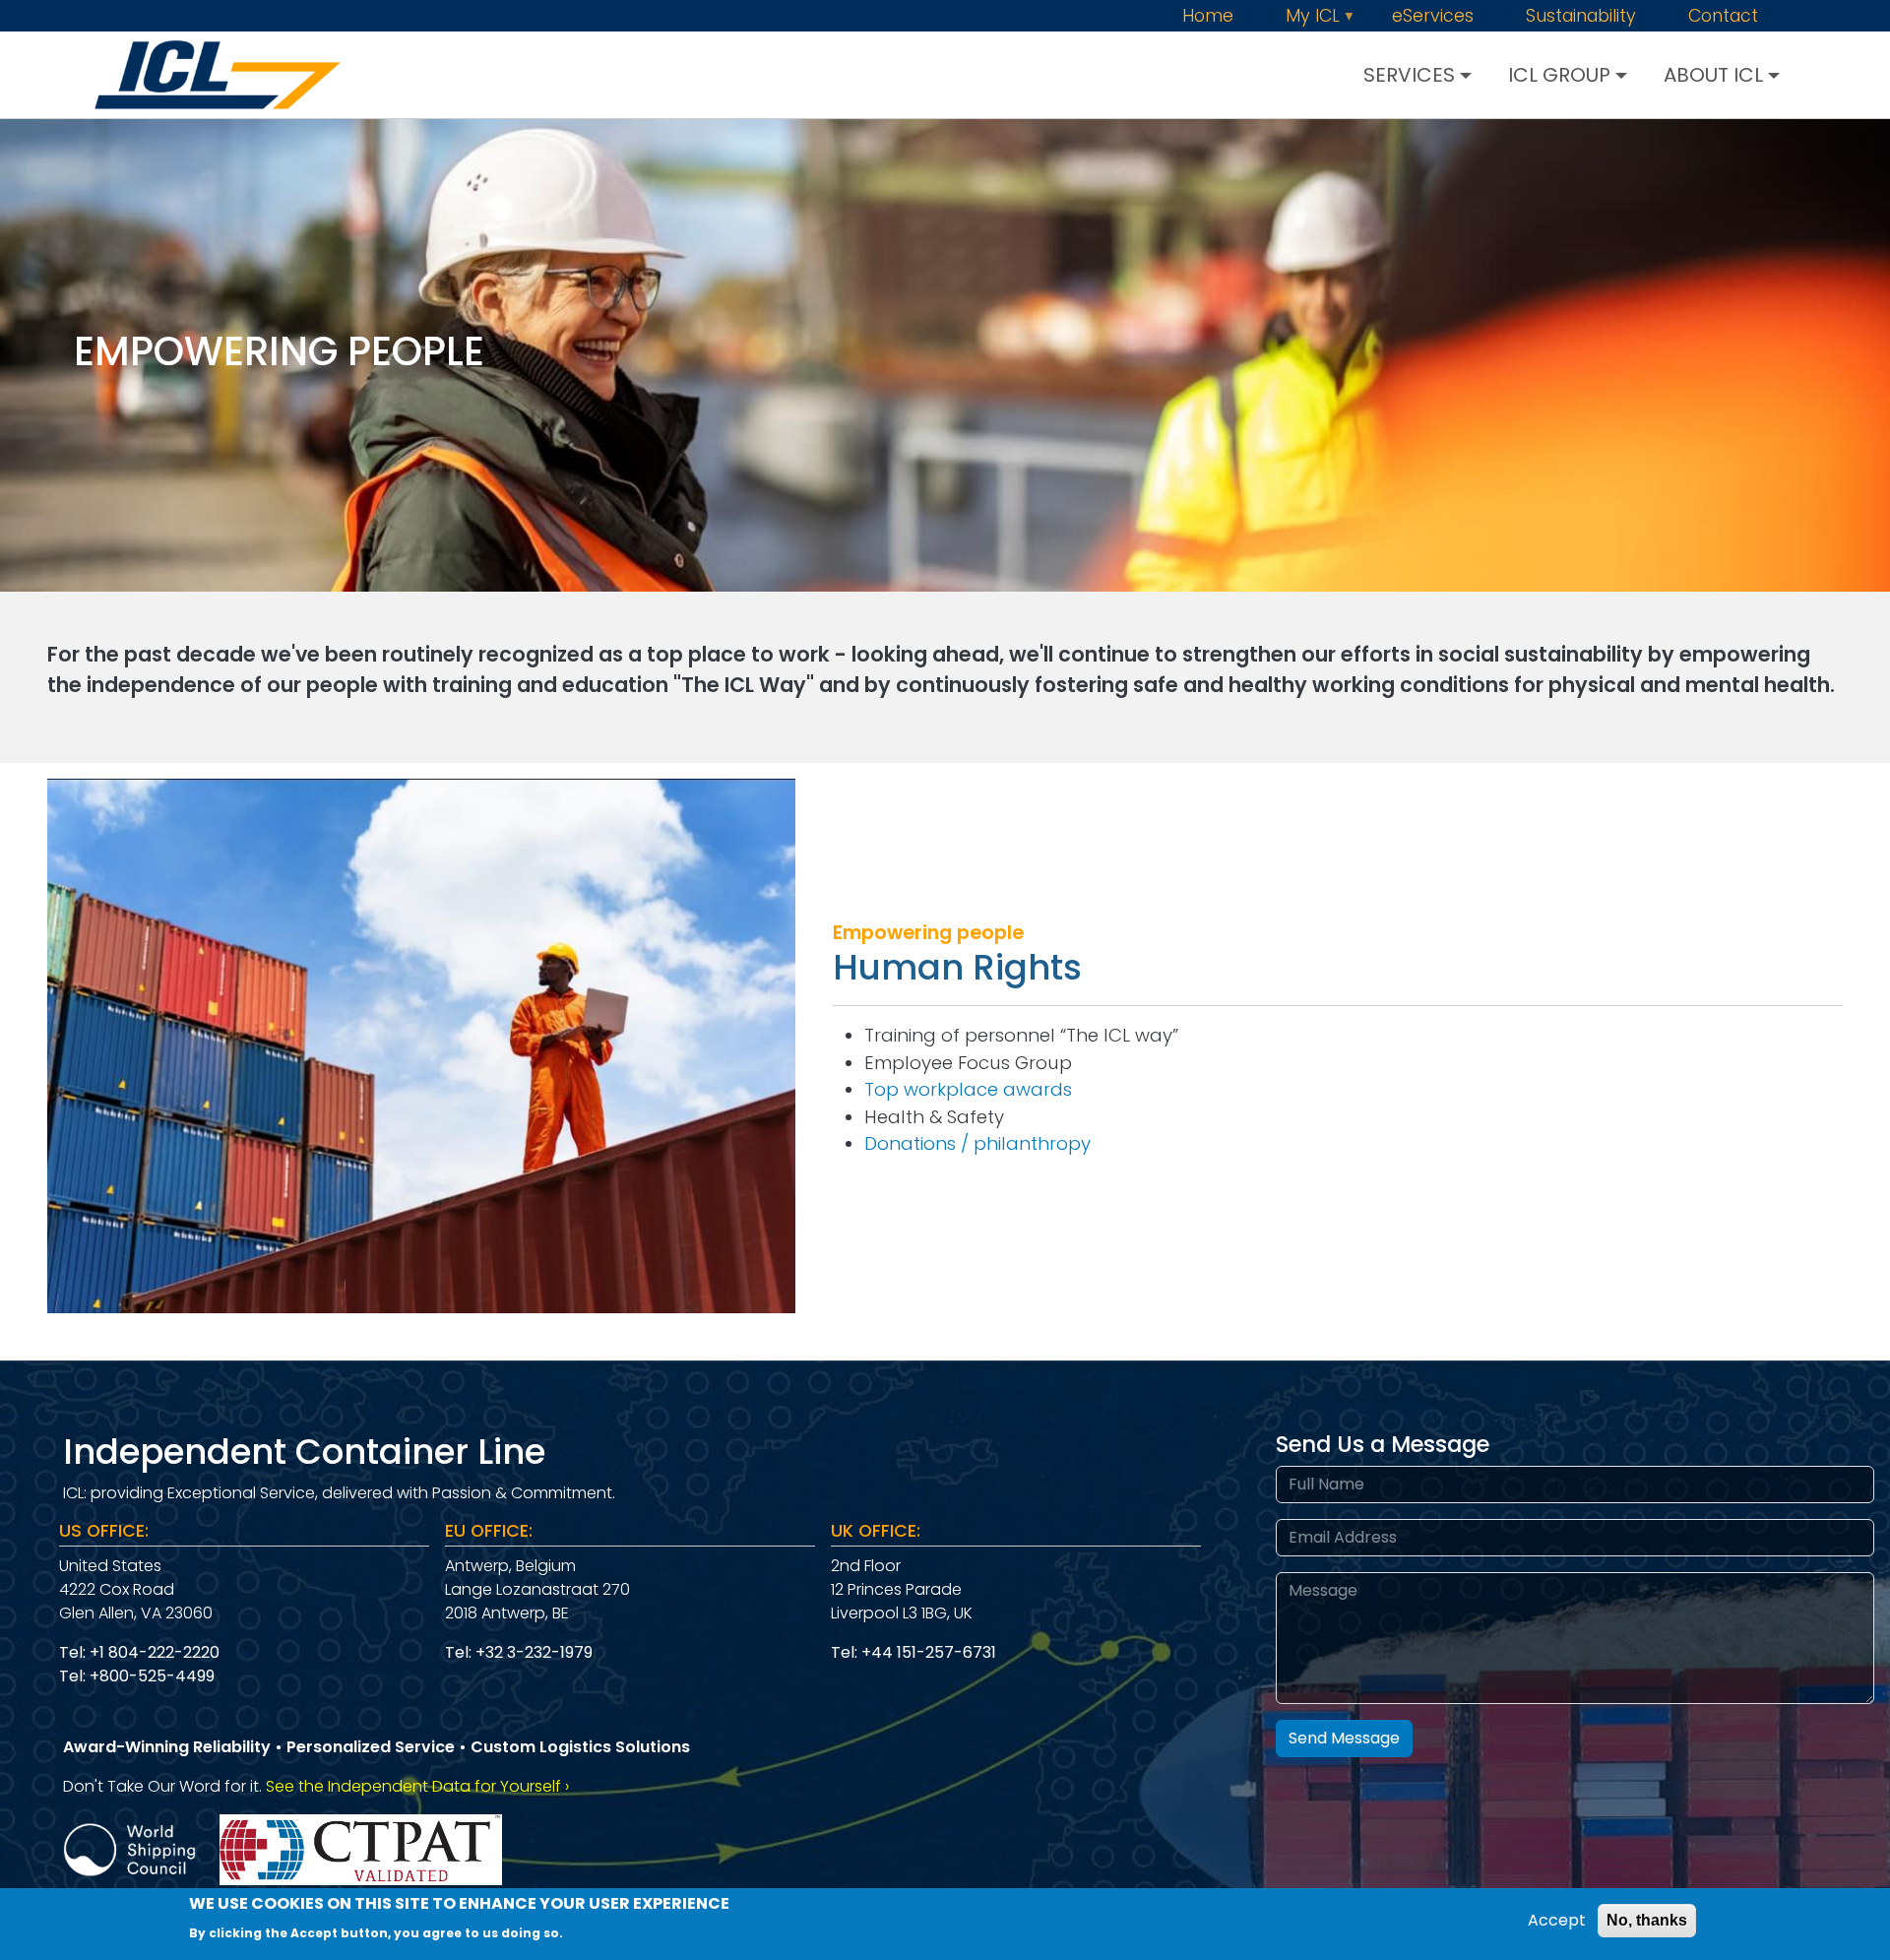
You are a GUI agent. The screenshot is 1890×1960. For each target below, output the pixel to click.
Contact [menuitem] (1723, 17)
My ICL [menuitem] (1323, 17)
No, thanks (1647, 1920)
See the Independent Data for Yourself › (417, 1786)
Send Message (1344, 1738)
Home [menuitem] (1208, 17)
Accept (1557, 1920)
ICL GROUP (1559, 75)
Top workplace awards (968, 1089)
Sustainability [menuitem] (1581, 17)
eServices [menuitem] (1433, 17)
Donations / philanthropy (977, 1143)
